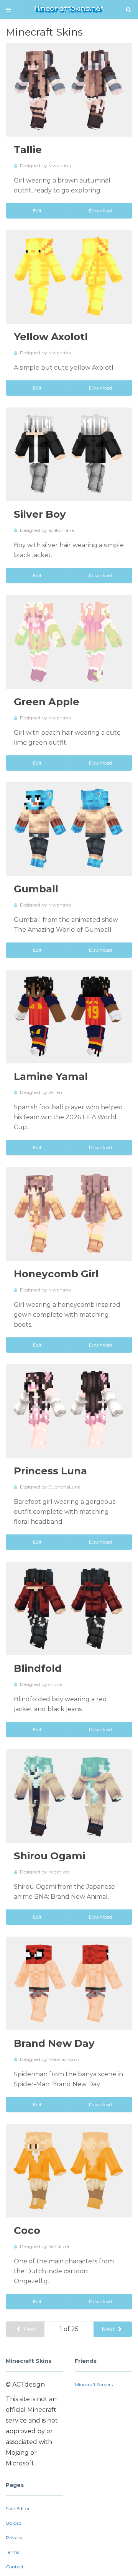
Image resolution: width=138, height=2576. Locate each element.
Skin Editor (18, 2508)
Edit (37, 211)
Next (109, 2329)
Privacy (14, 2538)
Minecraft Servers (94, 2384)
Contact (15, 2567)
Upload (14, 2523)
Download (100, 211)
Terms (12, 2552)
